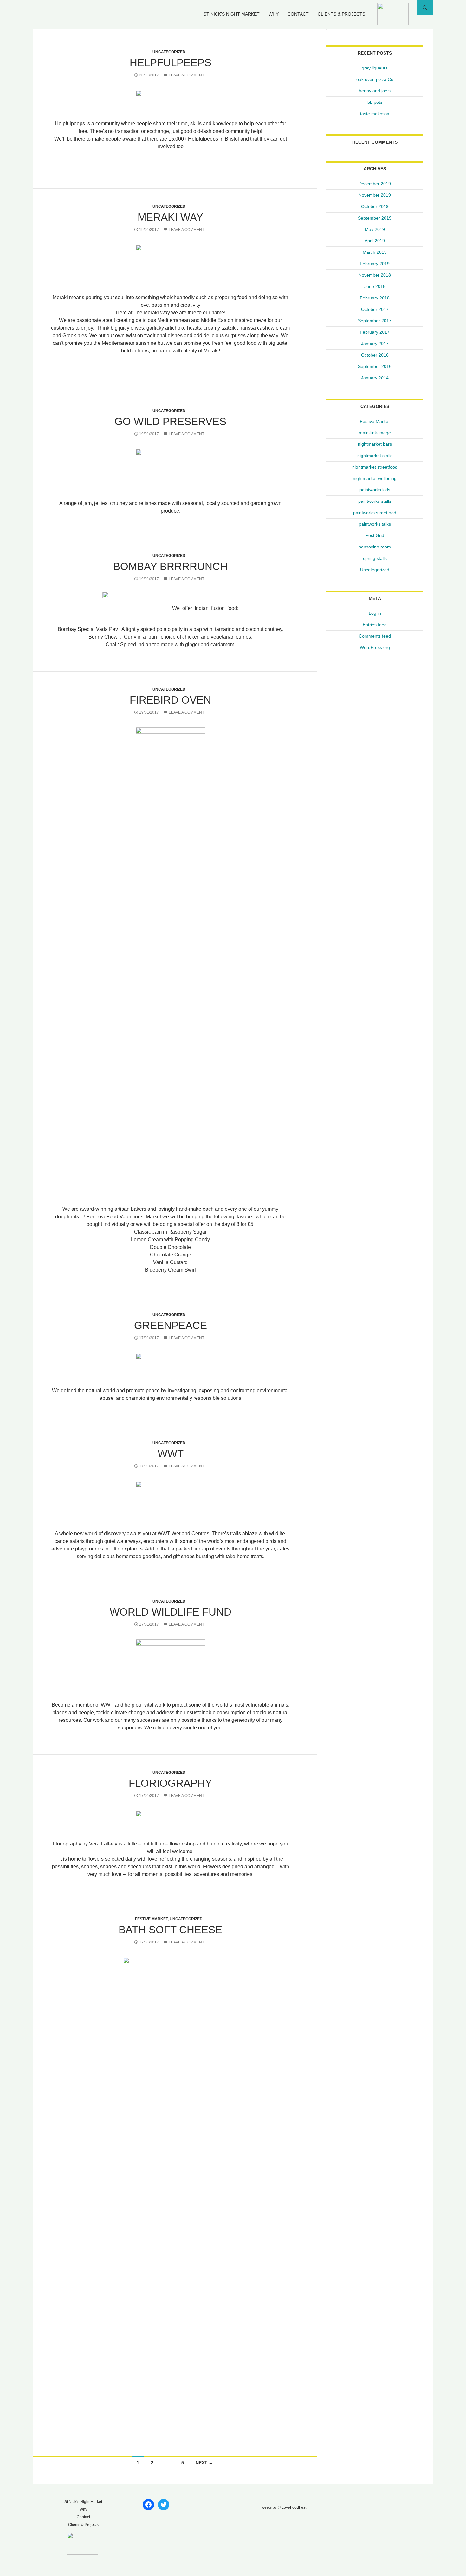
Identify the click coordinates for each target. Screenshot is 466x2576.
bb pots (375, 102)
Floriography (170, 1783)
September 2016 (375, 366)
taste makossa (375, 114)
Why (274, 14)
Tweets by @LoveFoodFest (283, 2507)
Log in (375, 613)
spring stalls (375, 558)
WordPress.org (375, 647)
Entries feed (375, 625)
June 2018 (375, 286)
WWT (171, 1454)
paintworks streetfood (375, 513)
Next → (204, 2463)
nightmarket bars (375, 444)
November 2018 (375, 275)
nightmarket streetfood (375, 467)
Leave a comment (186, 75)
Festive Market (151, 1919)
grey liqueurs (375, 68)
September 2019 (375, 218)
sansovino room (375, 547)
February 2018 (375, 298)
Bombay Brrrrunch (170, 566)
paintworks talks (375, 524)
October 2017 (375, 309)
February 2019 (375, 264)
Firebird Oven (170, 700)
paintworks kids (375, 490)
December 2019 (375, 184)
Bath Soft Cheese (170, 1930)
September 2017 (375, 321)
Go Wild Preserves (170, 421)
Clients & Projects (341, 14)
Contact (298, 14)
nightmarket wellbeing (375, 478)
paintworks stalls (375, 501)
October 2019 (375, 206)
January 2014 (375, 378)
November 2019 (375, 195)
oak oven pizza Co (375, 79)
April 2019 (375, 241)
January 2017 (375, 344)
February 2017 (375, 332)
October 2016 (375, 355)
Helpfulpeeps (171, 63)
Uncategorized (169, 52)
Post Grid (375, 535)
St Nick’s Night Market (232, 14)
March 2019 (375, 252)
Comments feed (375, 636)
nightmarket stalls (375, 456)
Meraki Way (170, 217)
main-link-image (375, 433)
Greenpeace (171, 1325)
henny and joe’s (375, 91)
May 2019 (375, 229)
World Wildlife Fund (171, 1612)
